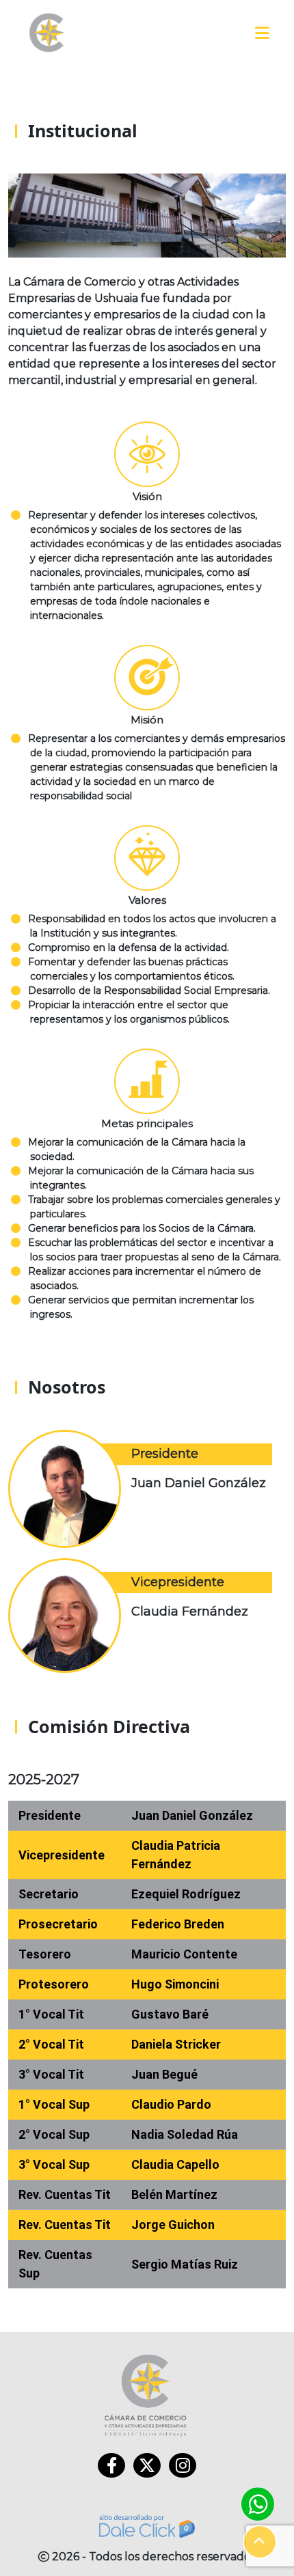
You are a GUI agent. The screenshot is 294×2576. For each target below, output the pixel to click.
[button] (260, 2542)
